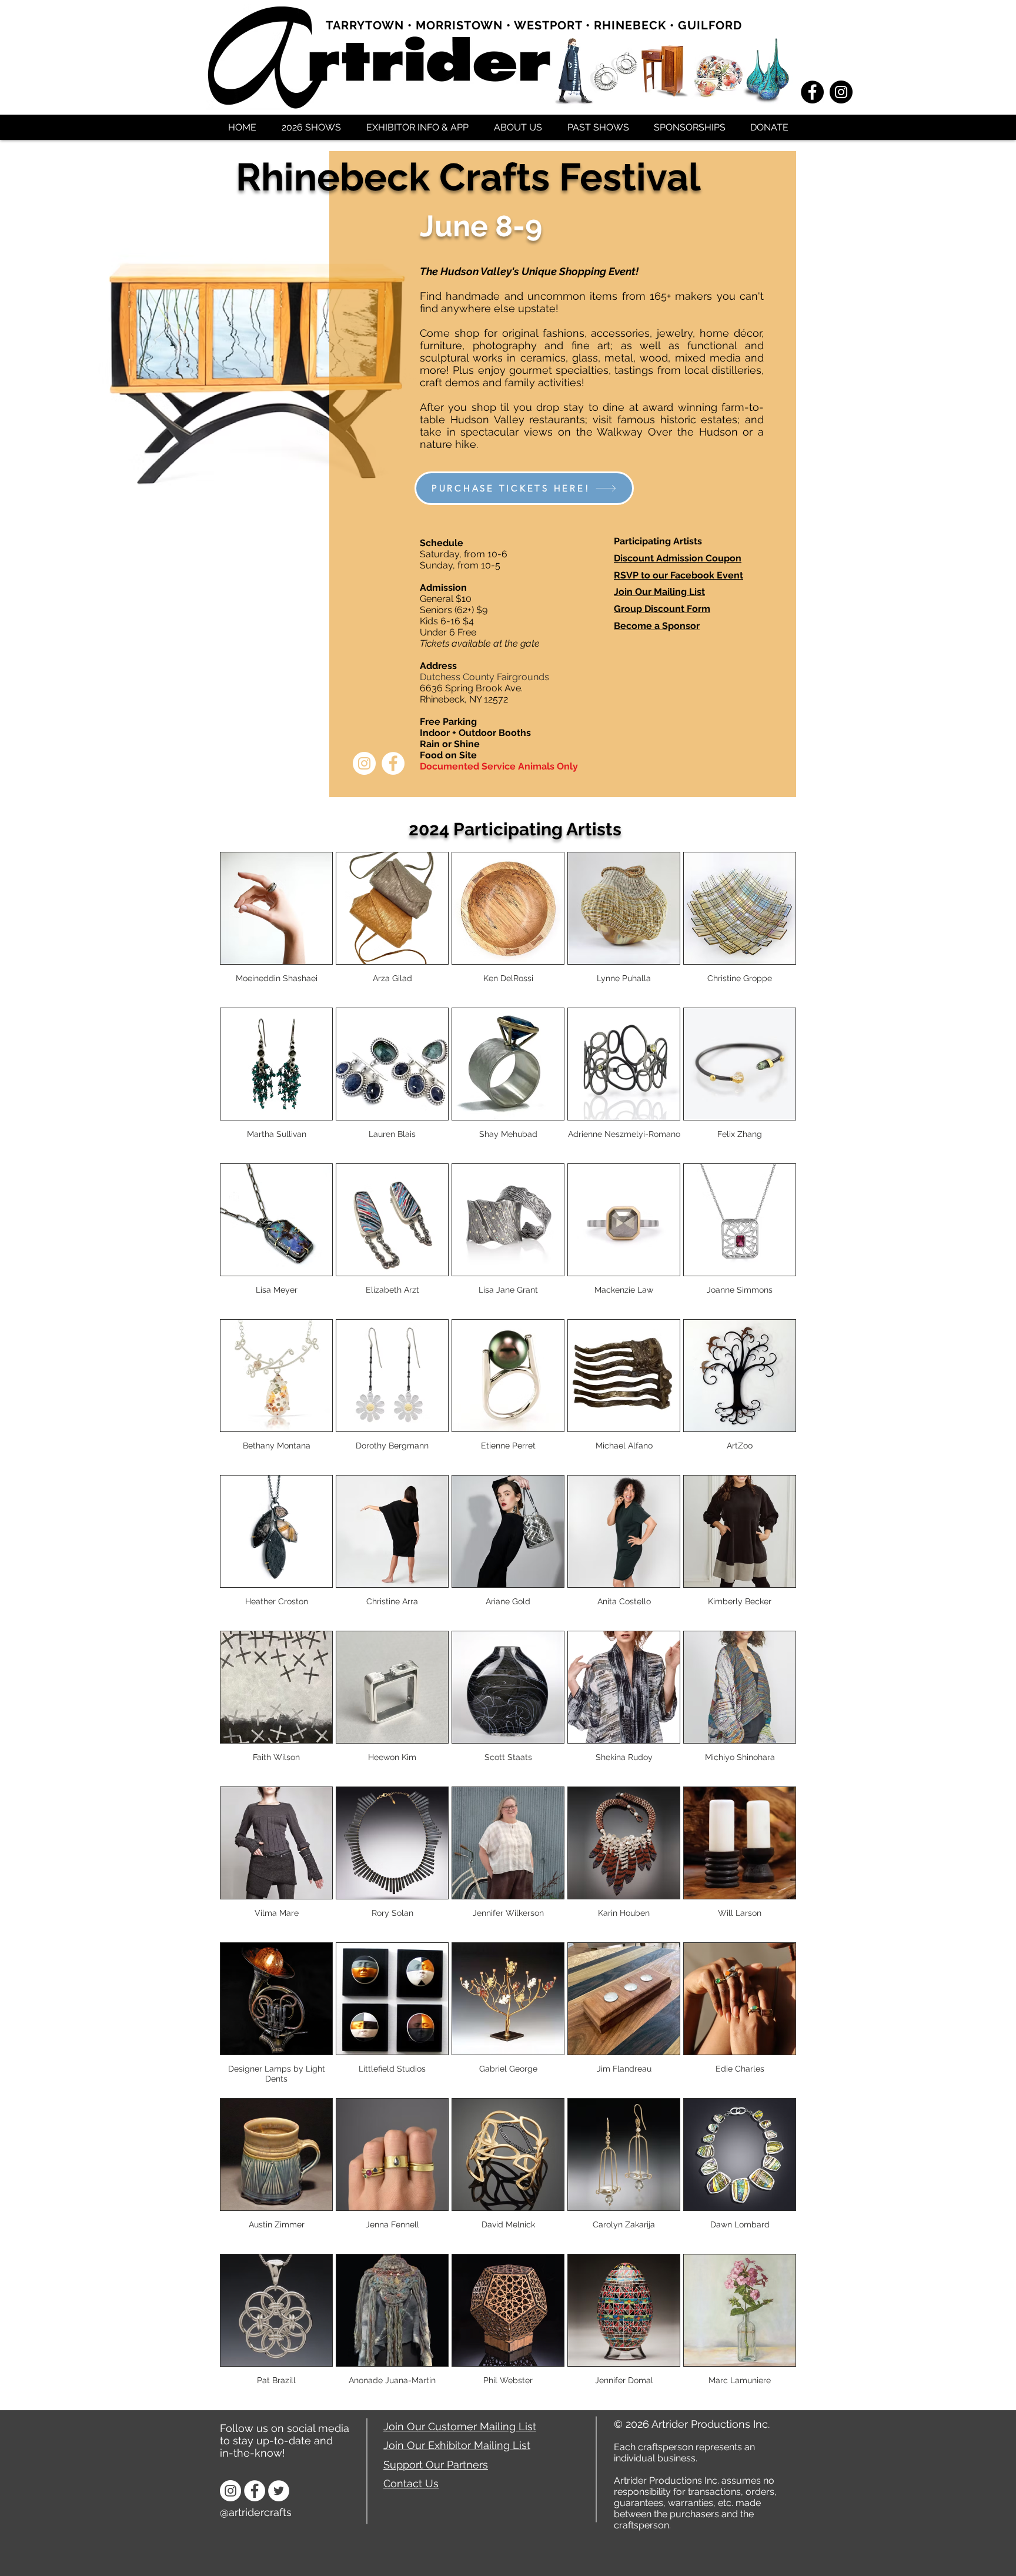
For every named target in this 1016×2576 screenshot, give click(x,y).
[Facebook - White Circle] (393, 763)
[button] (311, 126)
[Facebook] (255, 2491)
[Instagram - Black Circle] (841, 92)
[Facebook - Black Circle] (812, 92)
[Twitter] (279, 2491)
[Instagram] (230, 2491)
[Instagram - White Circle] (364, 763)
